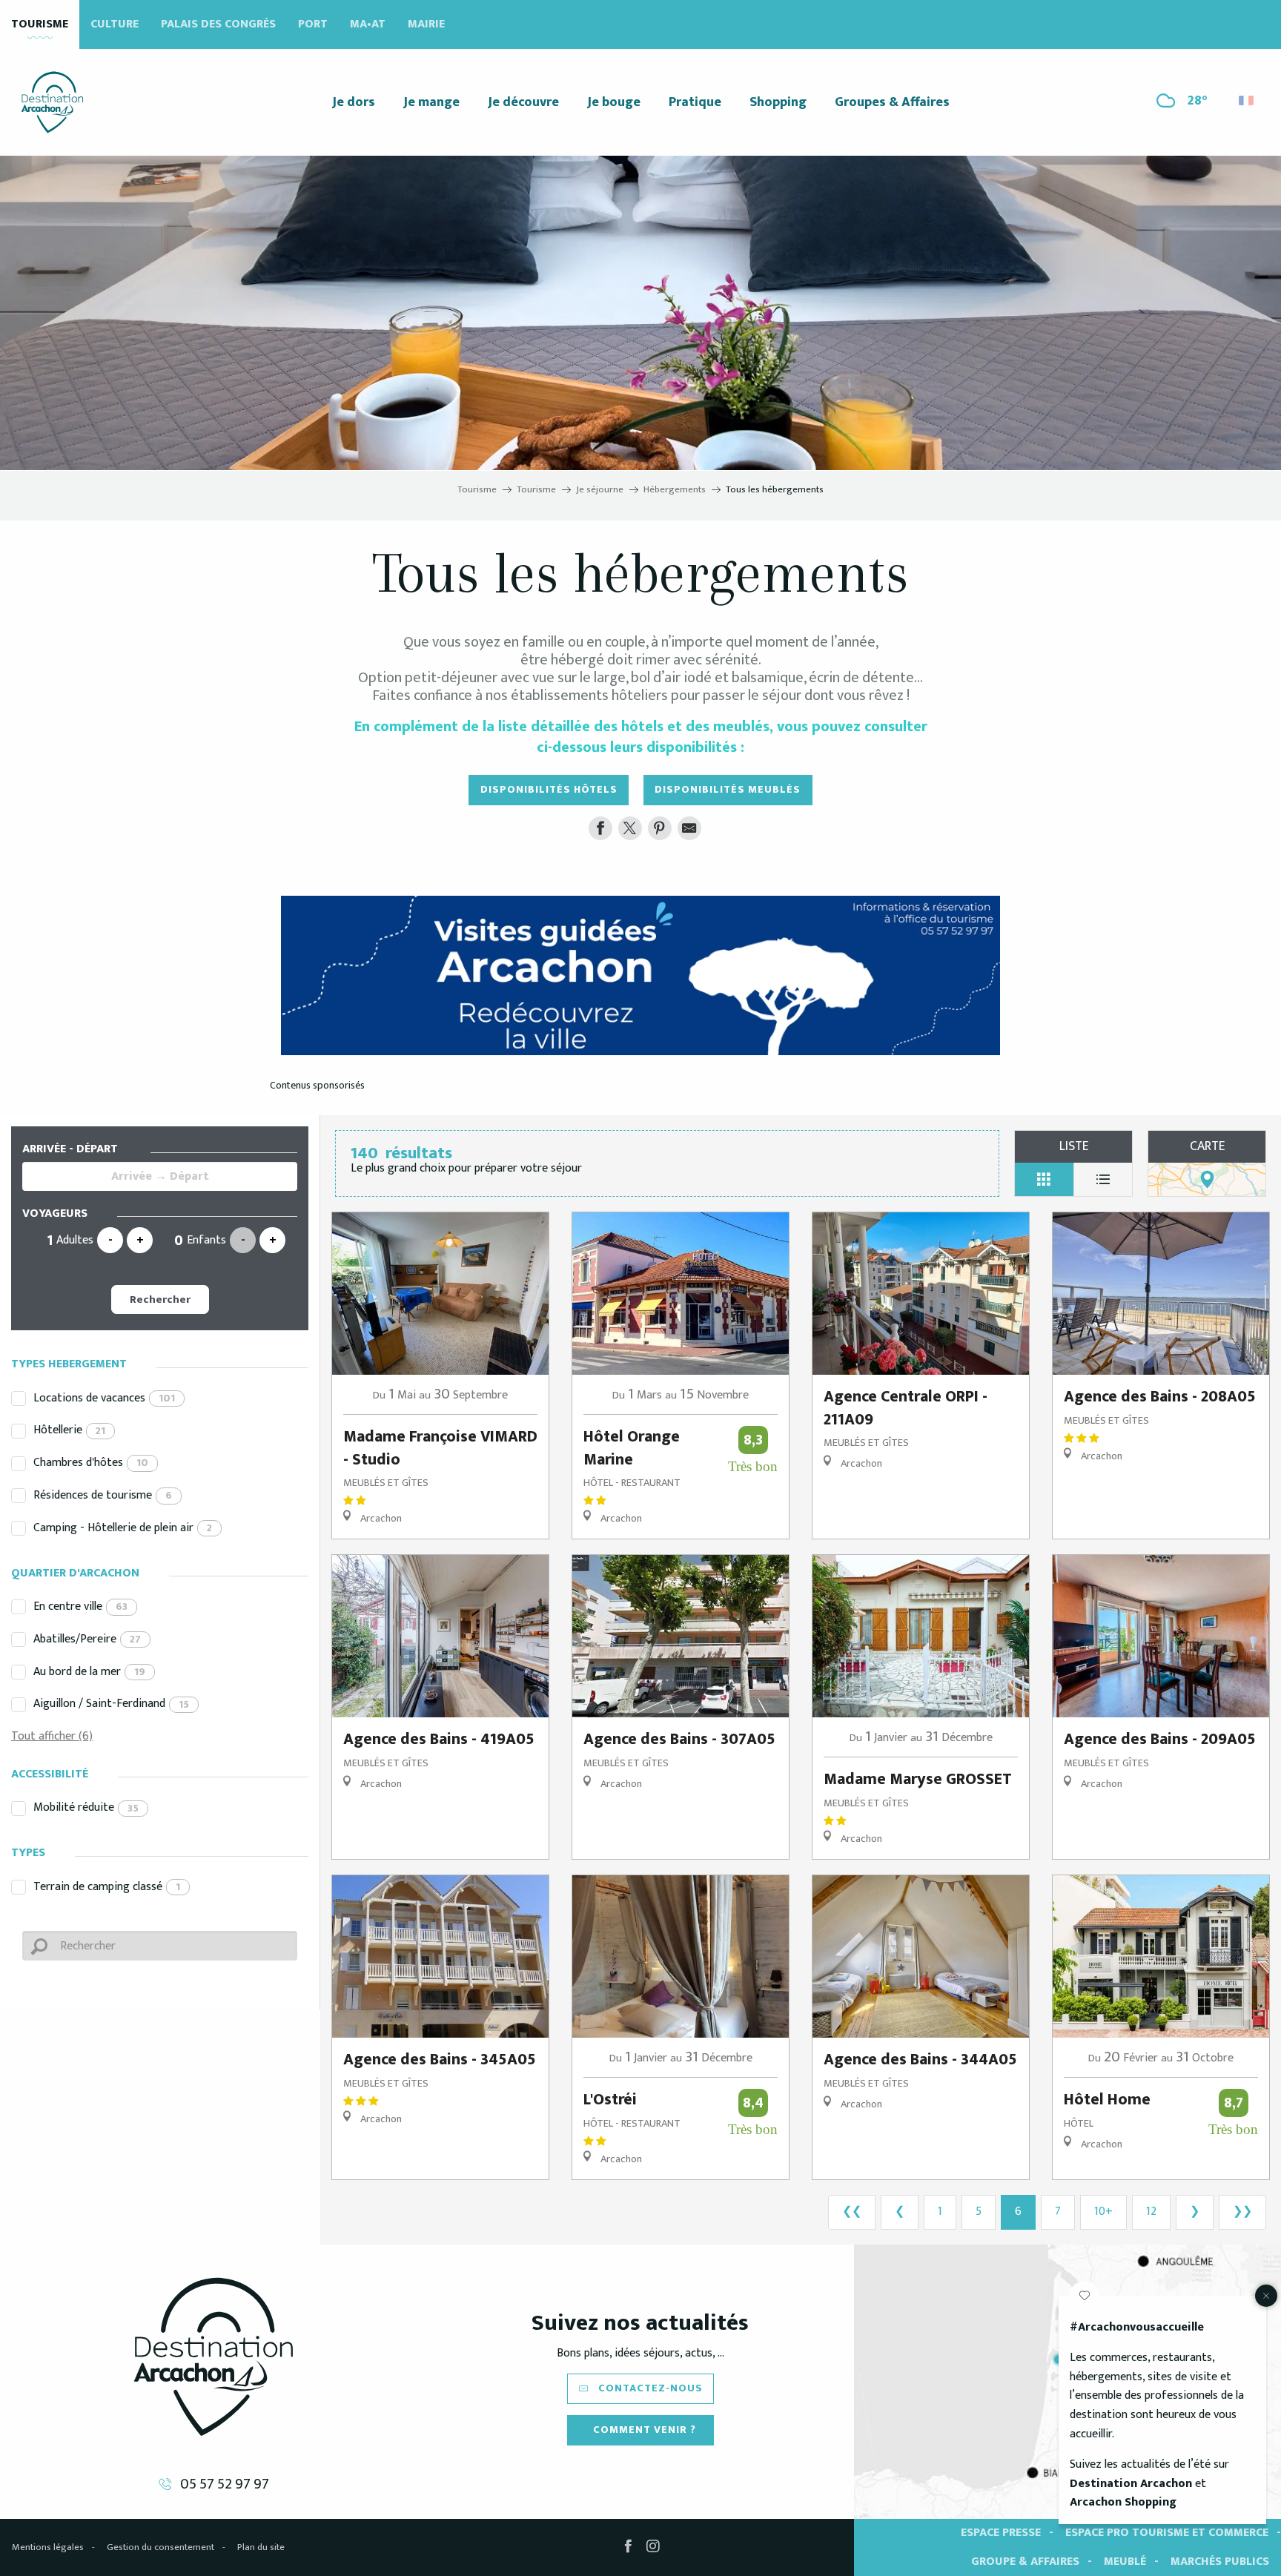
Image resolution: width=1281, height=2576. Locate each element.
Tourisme (40, 24)
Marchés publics (1220, 2562)
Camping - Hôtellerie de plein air (123, 1528)
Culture (115, 24)
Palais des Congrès (218, 24)
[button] (1247, 97)
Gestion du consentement (160, 2547)
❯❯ (1242, 2212)
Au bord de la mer (89, 1672)
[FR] (1247, 100)
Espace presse (1001, 2533)
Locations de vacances (104, 1398)
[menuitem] (52, 102)
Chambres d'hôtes (91, 1463)
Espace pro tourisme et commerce (1167, 2533)
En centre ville (80, 1606)
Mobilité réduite (86, 1807)
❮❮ (852, 2212)
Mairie (426, 24)
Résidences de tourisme (103, 1495)
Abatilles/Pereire (87, 1639)
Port (313, 24)
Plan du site (261, 2547)
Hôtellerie (69, 1430)
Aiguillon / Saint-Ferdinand (111, 1704)
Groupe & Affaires (1025, 2562)
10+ (1103, 2212)
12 (1151, 2212)
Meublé (1125, 2562)
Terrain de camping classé (107, 1887)
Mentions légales (48, 2547)
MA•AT (368, 24)
